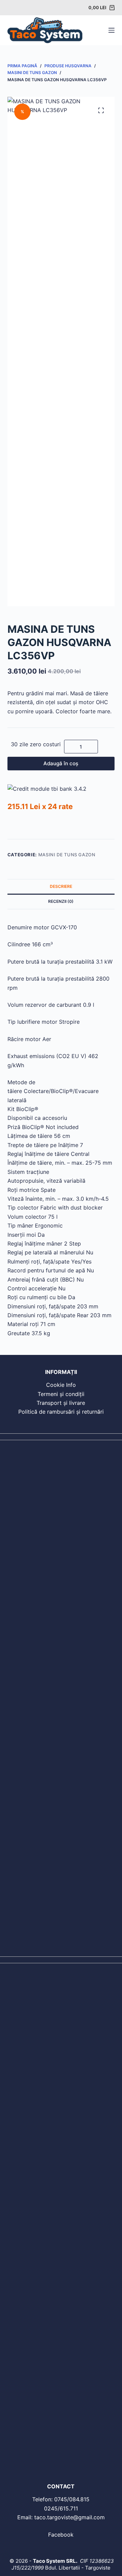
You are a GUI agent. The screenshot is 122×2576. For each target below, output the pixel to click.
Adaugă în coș (61, 763)
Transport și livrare (61, 1403)
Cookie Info (61, 1385)
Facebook (61, 2535)
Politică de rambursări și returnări (61, 1412)
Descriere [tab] (61, 886)
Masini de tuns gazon (67, 855)
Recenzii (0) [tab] (61, 901)
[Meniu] (111, 30)
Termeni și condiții (61, 1394)
